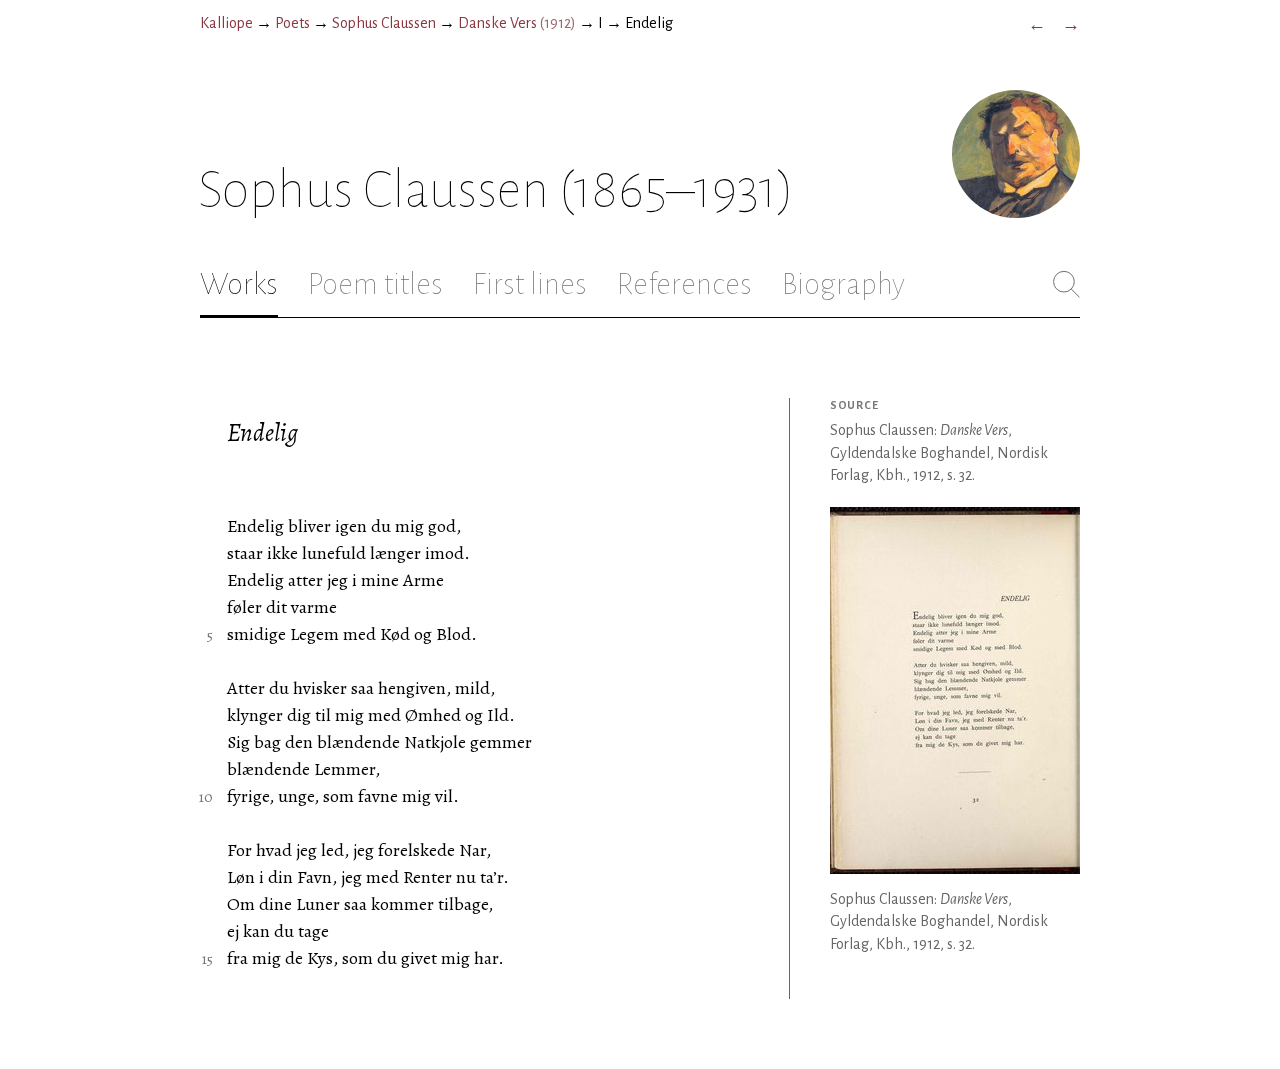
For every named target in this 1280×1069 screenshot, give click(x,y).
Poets (292, 23)
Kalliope (226, 23)
